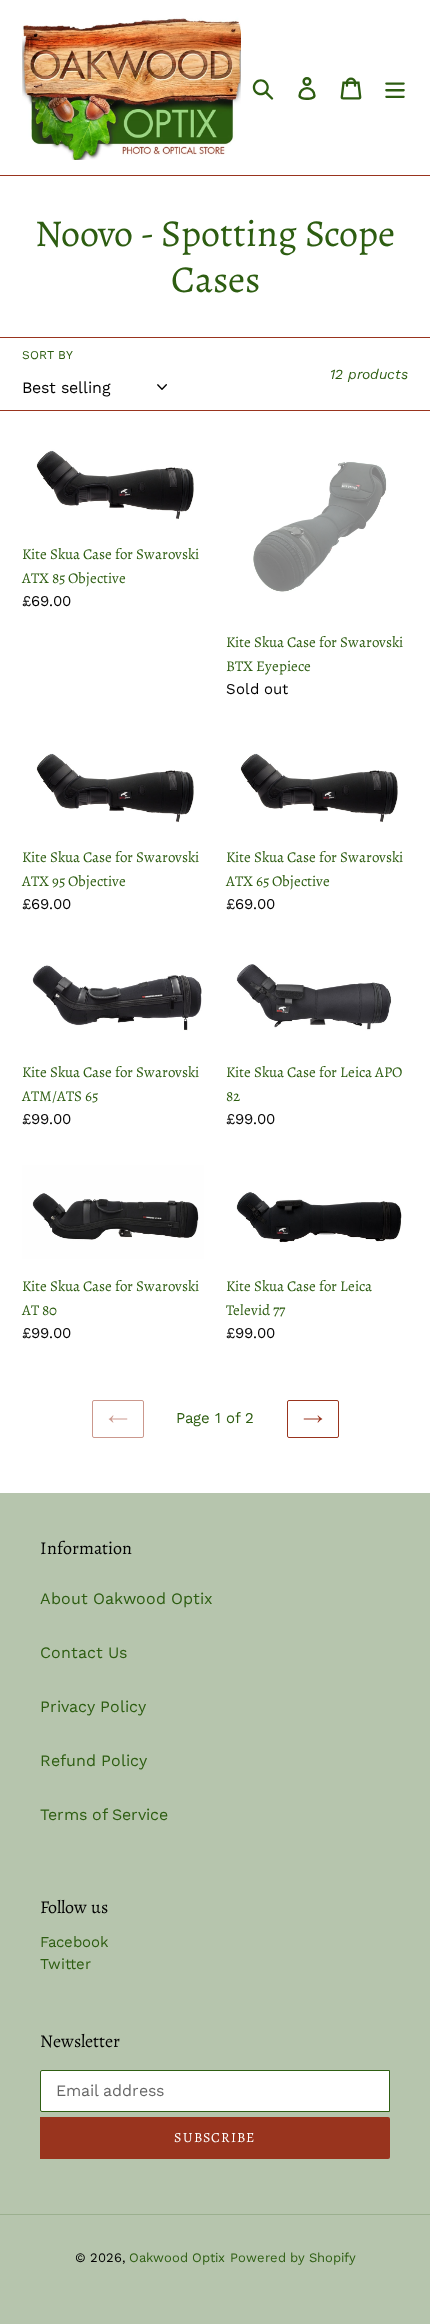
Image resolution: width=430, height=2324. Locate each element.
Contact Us (83, 1652)
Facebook (74, 1942)
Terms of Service (104, 1814)
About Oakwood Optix (126, 1598)
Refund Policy (93, 1760)
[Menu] (395, 87)
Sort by (47, 355)
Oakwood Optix (177, 2257)
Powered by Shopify (293, 2257)
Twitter (65, 1964)
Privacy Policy (93, 1706)
